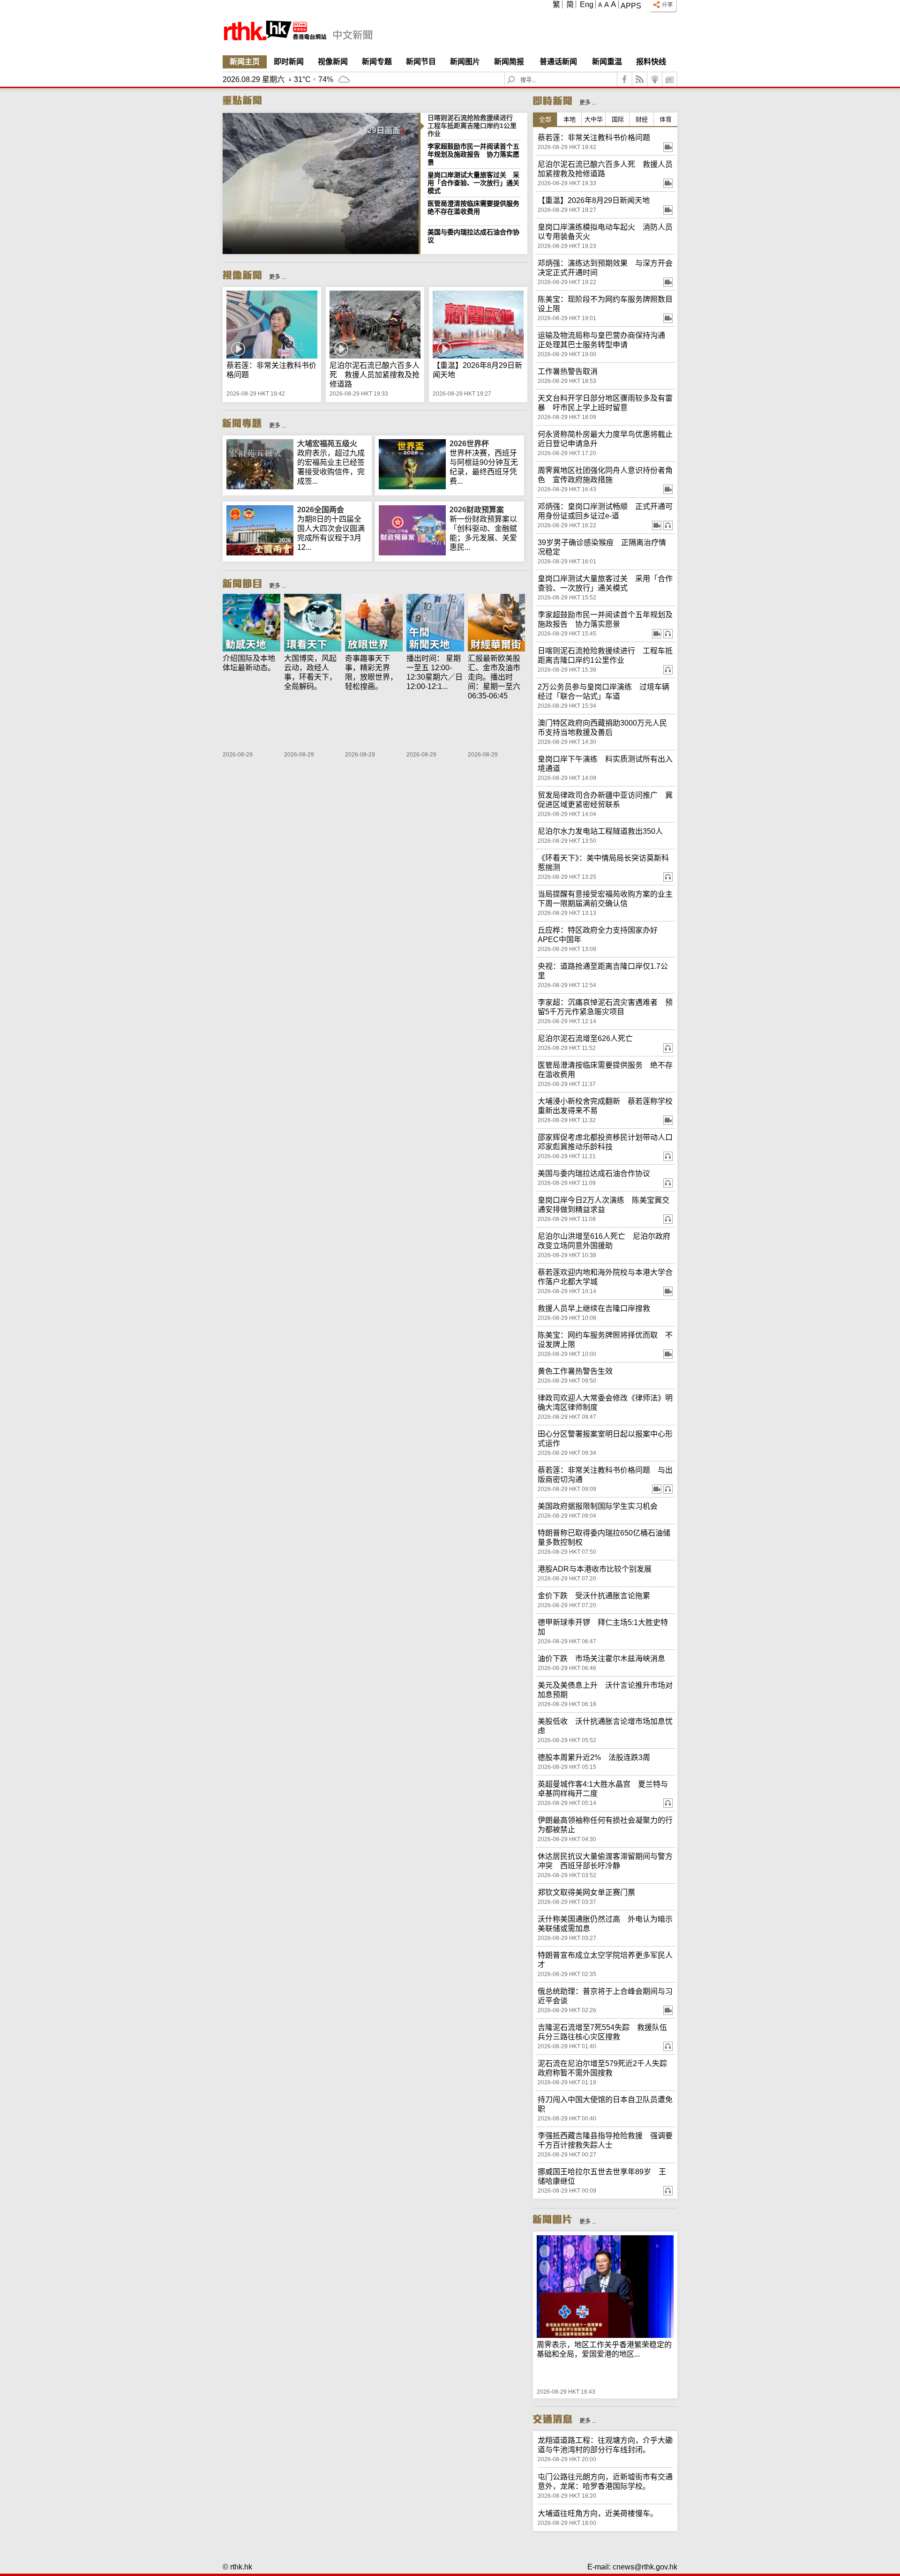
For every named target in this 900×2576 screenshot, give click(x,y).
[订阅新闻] (670, 79)
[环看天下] (313, 624)
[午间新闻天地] (435, 624)
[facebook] (625, 79)
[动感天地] (251, 624)
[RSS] (640, 79)
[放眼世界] (374, 624)
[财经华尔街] (497, 624)
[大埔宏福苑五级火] (260, 487)
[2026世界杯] (412, 487)
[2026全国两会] (260, 553)
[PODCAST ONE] (655, 79)
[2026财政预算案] (412, 553)
